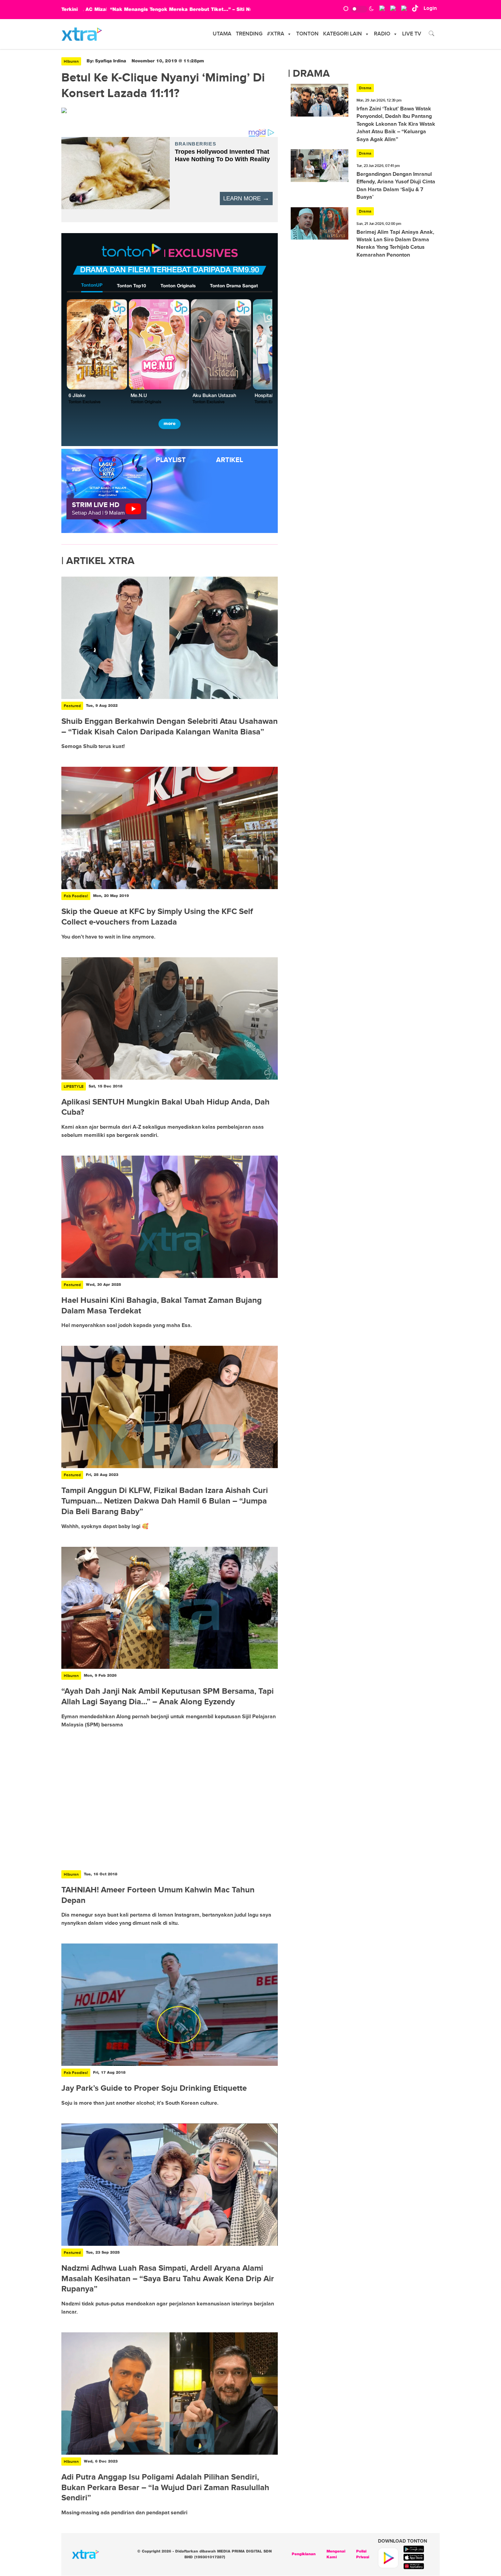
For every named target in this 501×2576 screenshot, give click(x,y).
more (170, 424)
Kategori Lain (343, 34)
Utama (222, 34)
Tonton (307, 34)
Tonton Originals (178, 286)
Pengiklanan (304, 2554)
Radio (382, 34)
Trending (249, 34)
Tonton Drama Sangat (234, 286)
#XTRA (276, 34)
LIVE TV (412, 34)
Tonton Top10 (131, 286)
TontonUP (92, 285)
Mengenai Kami (336, 2554)
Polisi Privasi (363, 2554)
